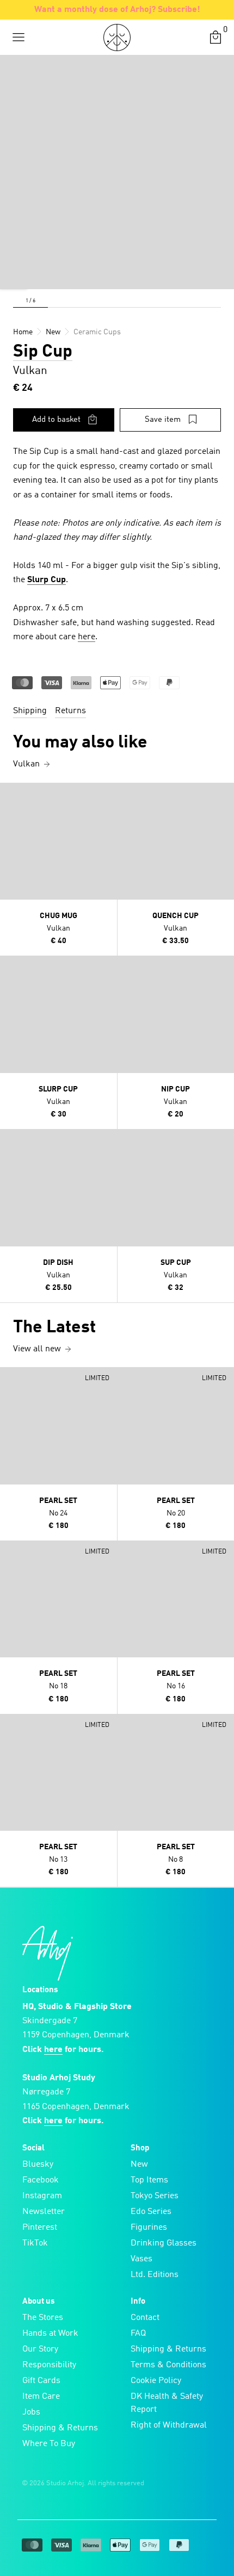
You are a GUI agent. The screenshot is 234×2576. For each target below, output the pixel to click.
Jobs (31, 2412)
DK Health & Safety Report (167, 2403)
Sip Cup (43, 352)
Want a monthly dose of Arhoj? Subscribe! (117, 10)
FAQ (138, 2334)
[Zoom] (14, 276)
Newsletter (44, 2212)
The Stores (43, 2318)
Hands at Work (50, 2334)
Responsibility (49, 2365)
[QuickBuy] (10, 794)
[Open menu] (19, 38)
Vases (141, 2259)
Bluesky (38, 2165)
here (87, 637)
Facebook (41, 2180)
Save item (163, 420)
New (139, 2165)
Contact (145, 2318)
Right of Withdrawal (169, 2425)
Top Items (149, 2180)
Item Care (41, 2397)
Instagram (42, 2196)
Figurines (149, 2228)
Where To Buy (49, 2444)
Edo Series (151, 2212)
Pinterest (40, 2228)
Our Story (40, 2349)
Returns (70, 711)
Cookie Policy (156, 2381)
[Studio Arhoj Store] (117, 38)
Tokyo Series (155, 2196)
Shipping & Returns (60, 2428)
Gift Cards (41, 2381)
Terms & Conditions (168, 2365)
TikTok (35, 2243)
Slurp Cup (47, 580)
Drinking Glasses (164, 2243)
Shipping (30, 711)
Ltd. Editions (155, 2275)
